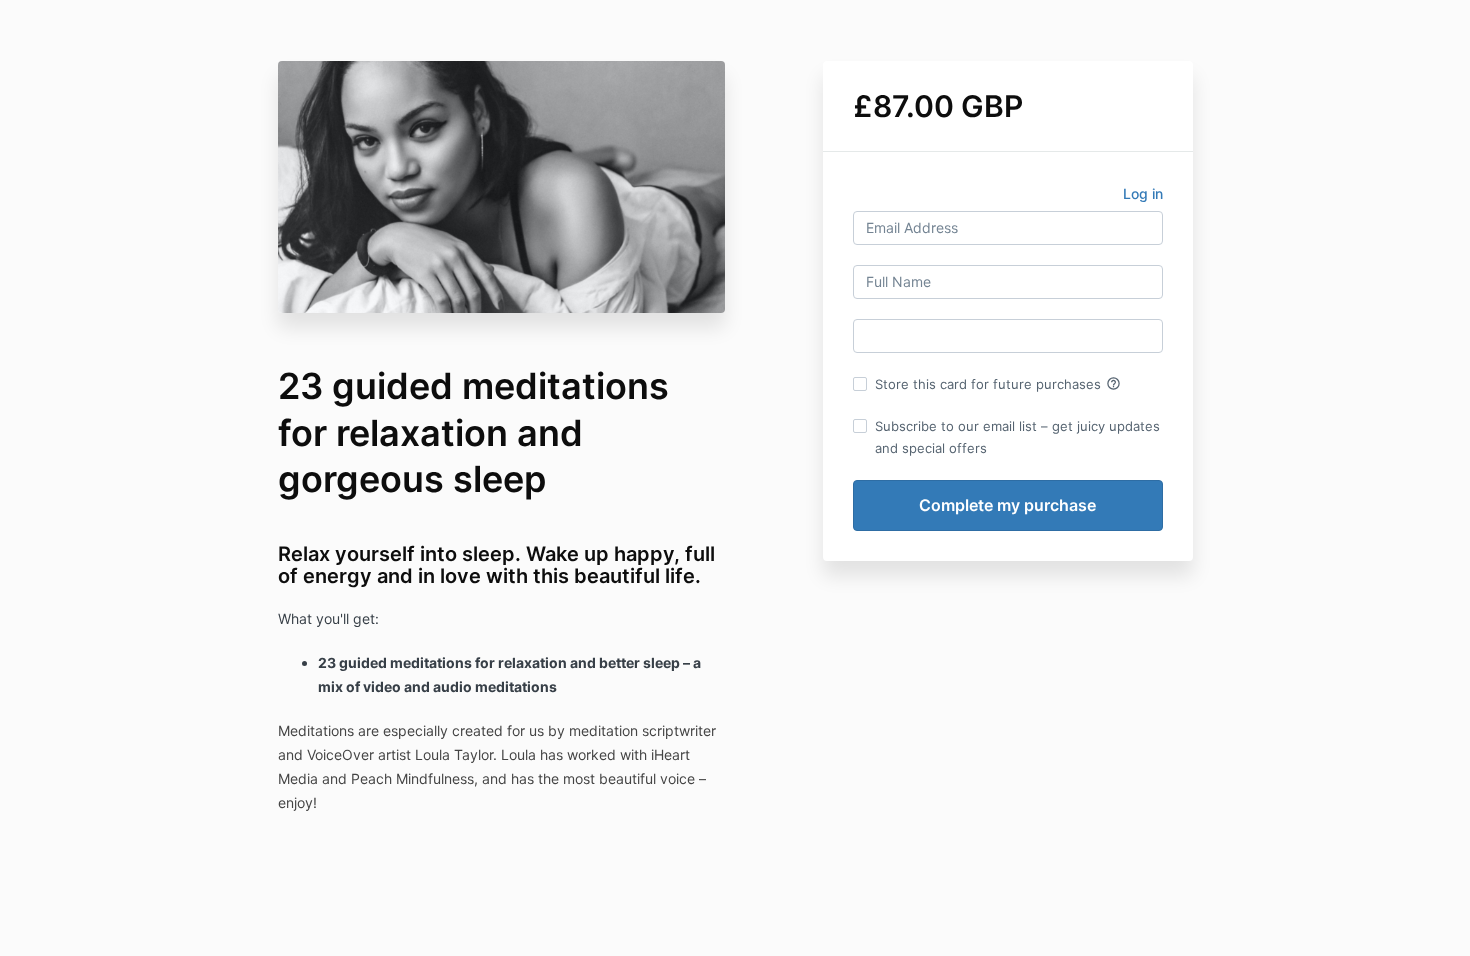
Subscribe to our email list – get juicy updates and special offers (1017, 437)
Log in (1143, 193)
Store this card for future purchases (998, 384)
